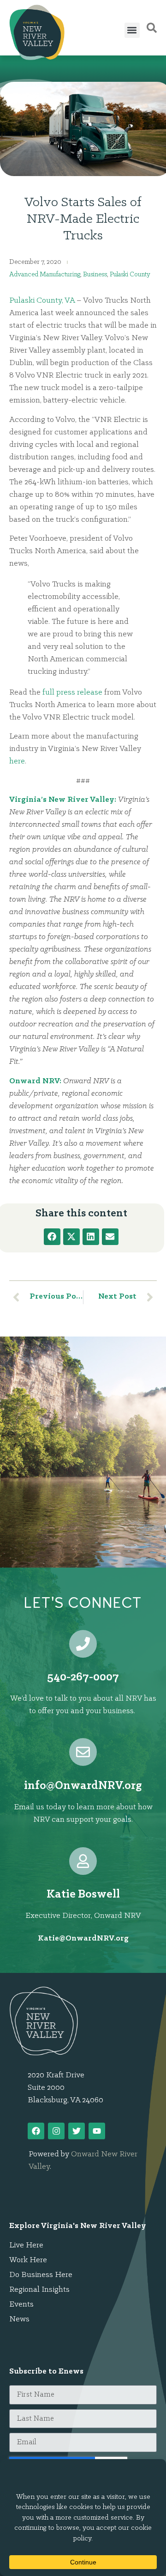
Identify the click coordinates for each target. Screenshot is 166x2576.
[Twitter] (77, 2131)
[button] (132, 30)
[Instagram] (56, 2131)
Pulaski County (130, 275)
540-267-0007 (83, 1677)
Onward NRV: (35, 1081)
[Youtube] (97, 2131)
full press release (72, 693)
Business (95, 275)
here (17, 762)
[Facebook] (36, 2131)
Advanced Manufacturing (45, 275)
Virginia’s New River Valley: (63, 800)
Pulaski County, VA (42, 301)
